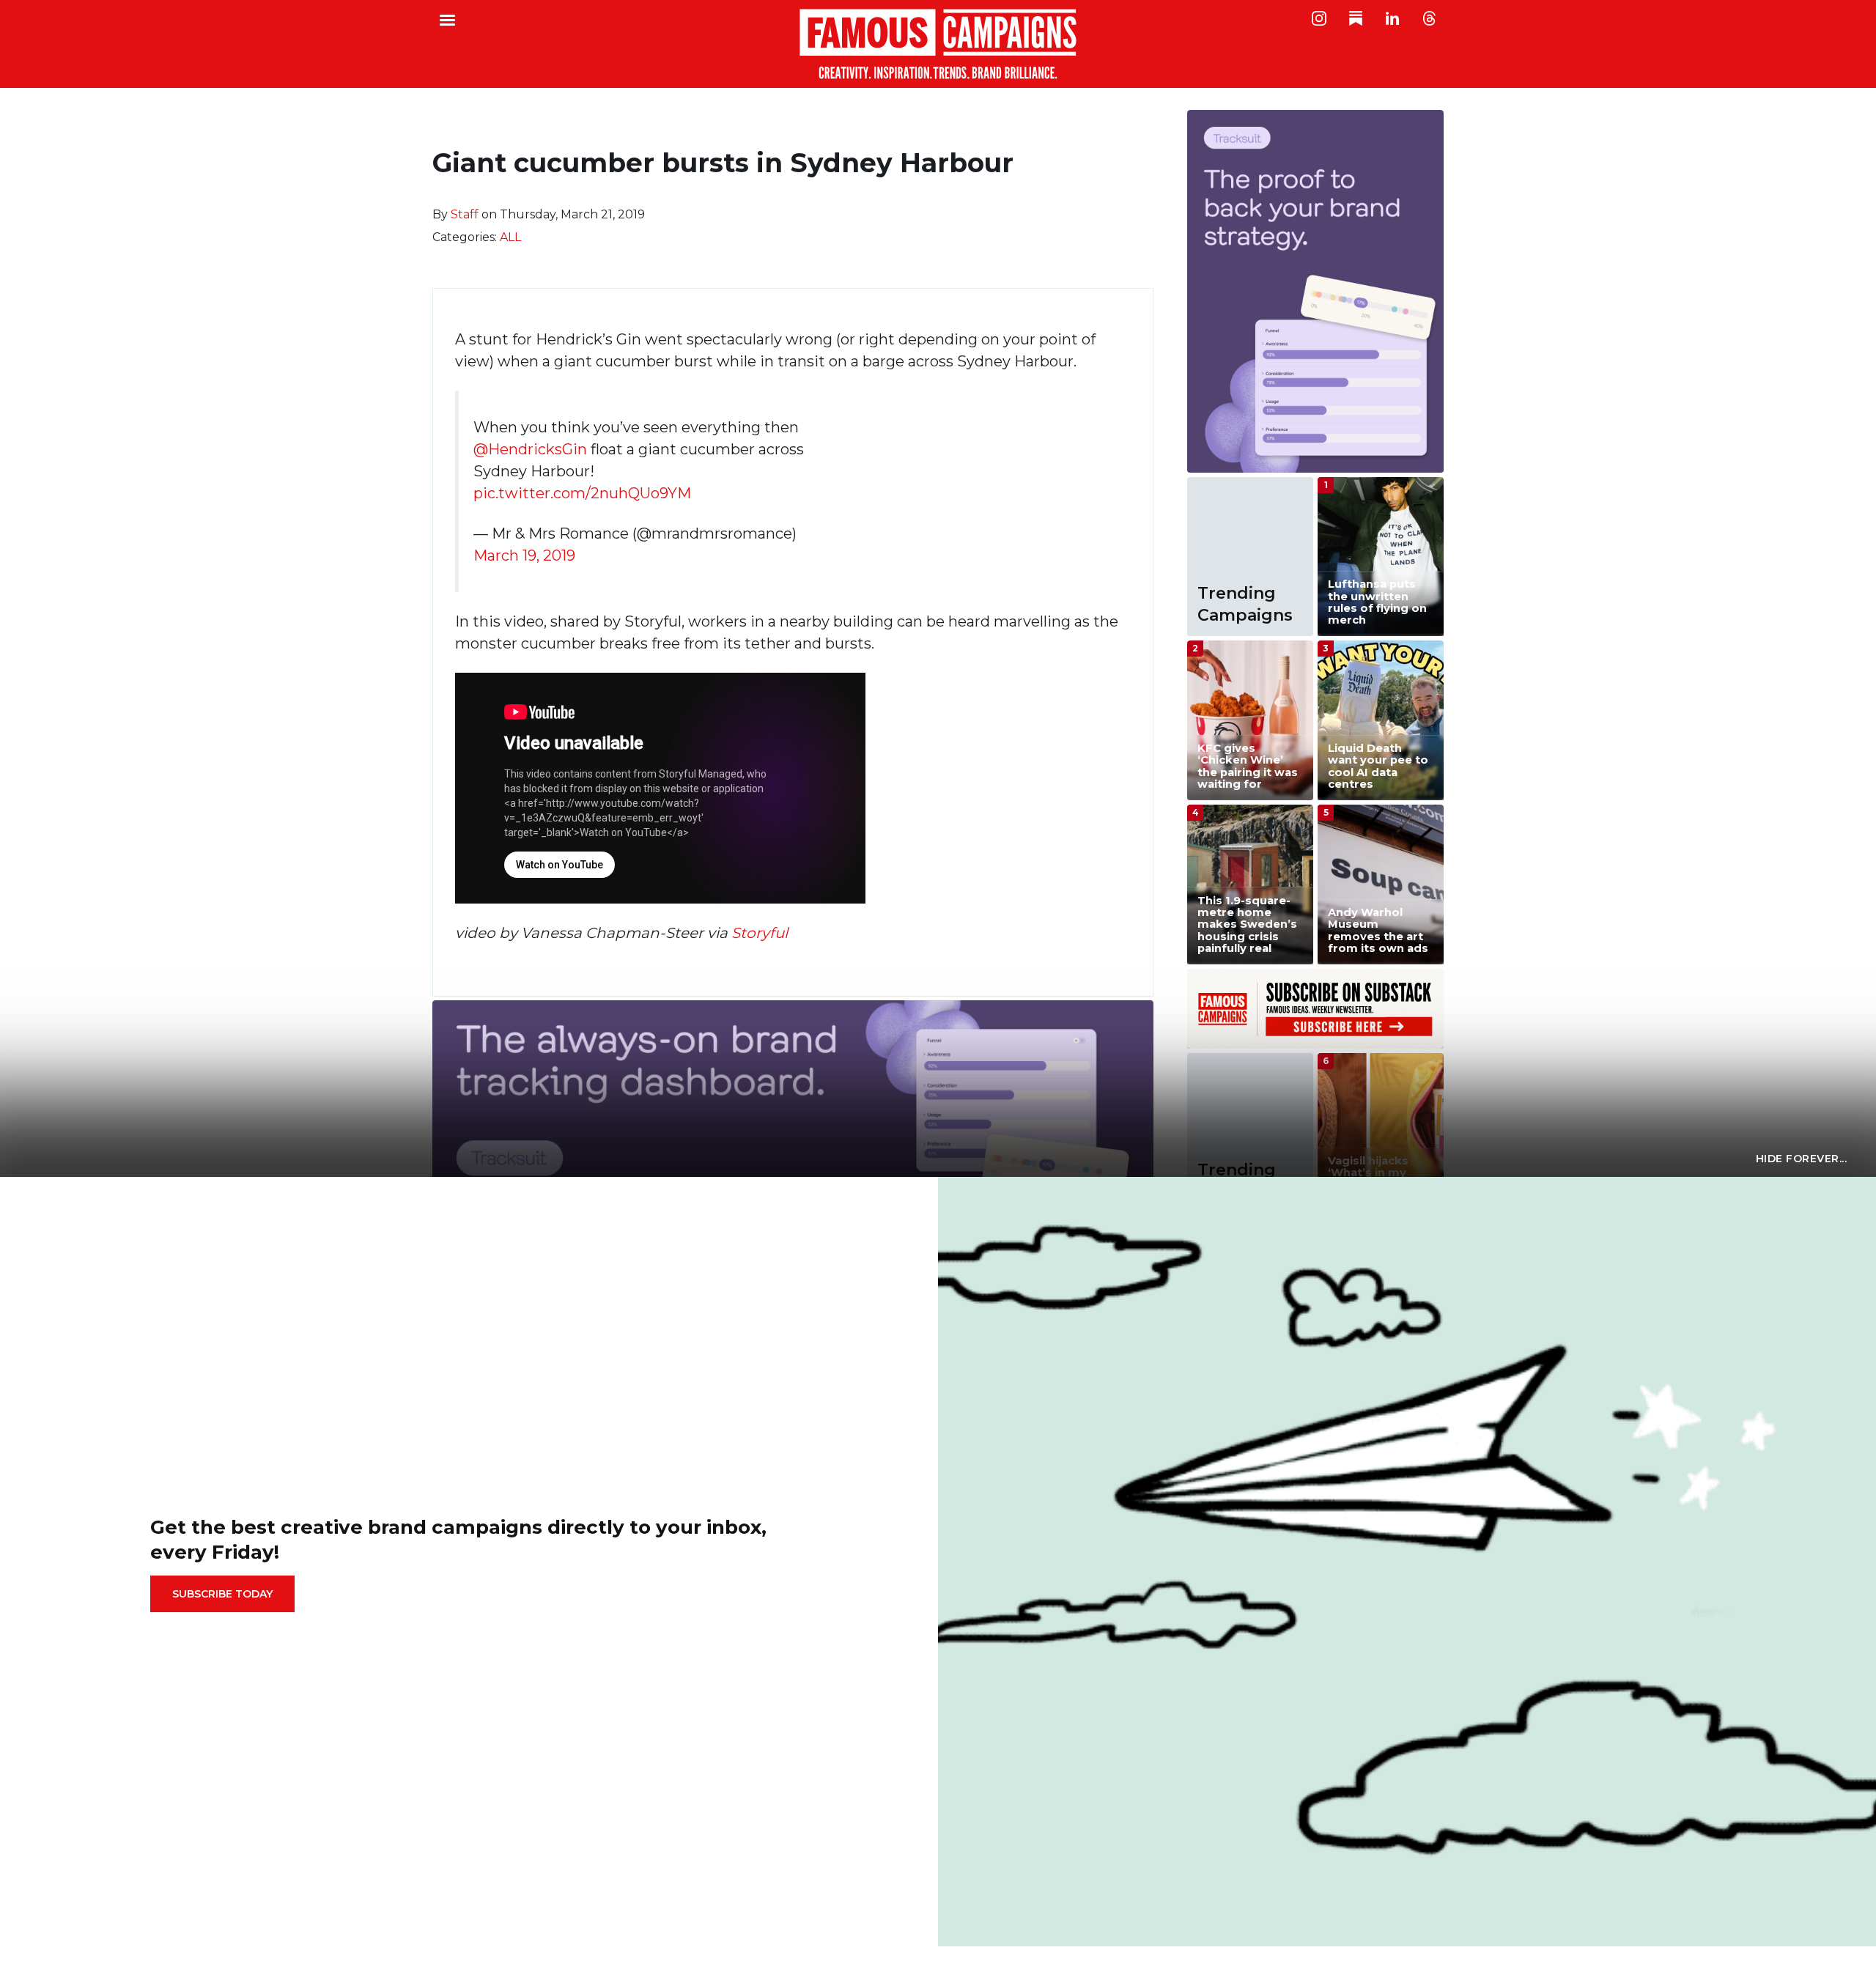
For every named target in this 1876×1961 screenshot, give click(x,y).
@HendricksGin (530, 449)
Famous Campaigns (938, 44)
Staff (465, 214)
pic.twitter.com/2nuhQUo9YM (582, 493)
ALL (510, 237)
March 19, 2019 (524, 555)
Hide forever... (1802, 1159)
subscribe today (222, 1594)
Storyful (760, 933)
